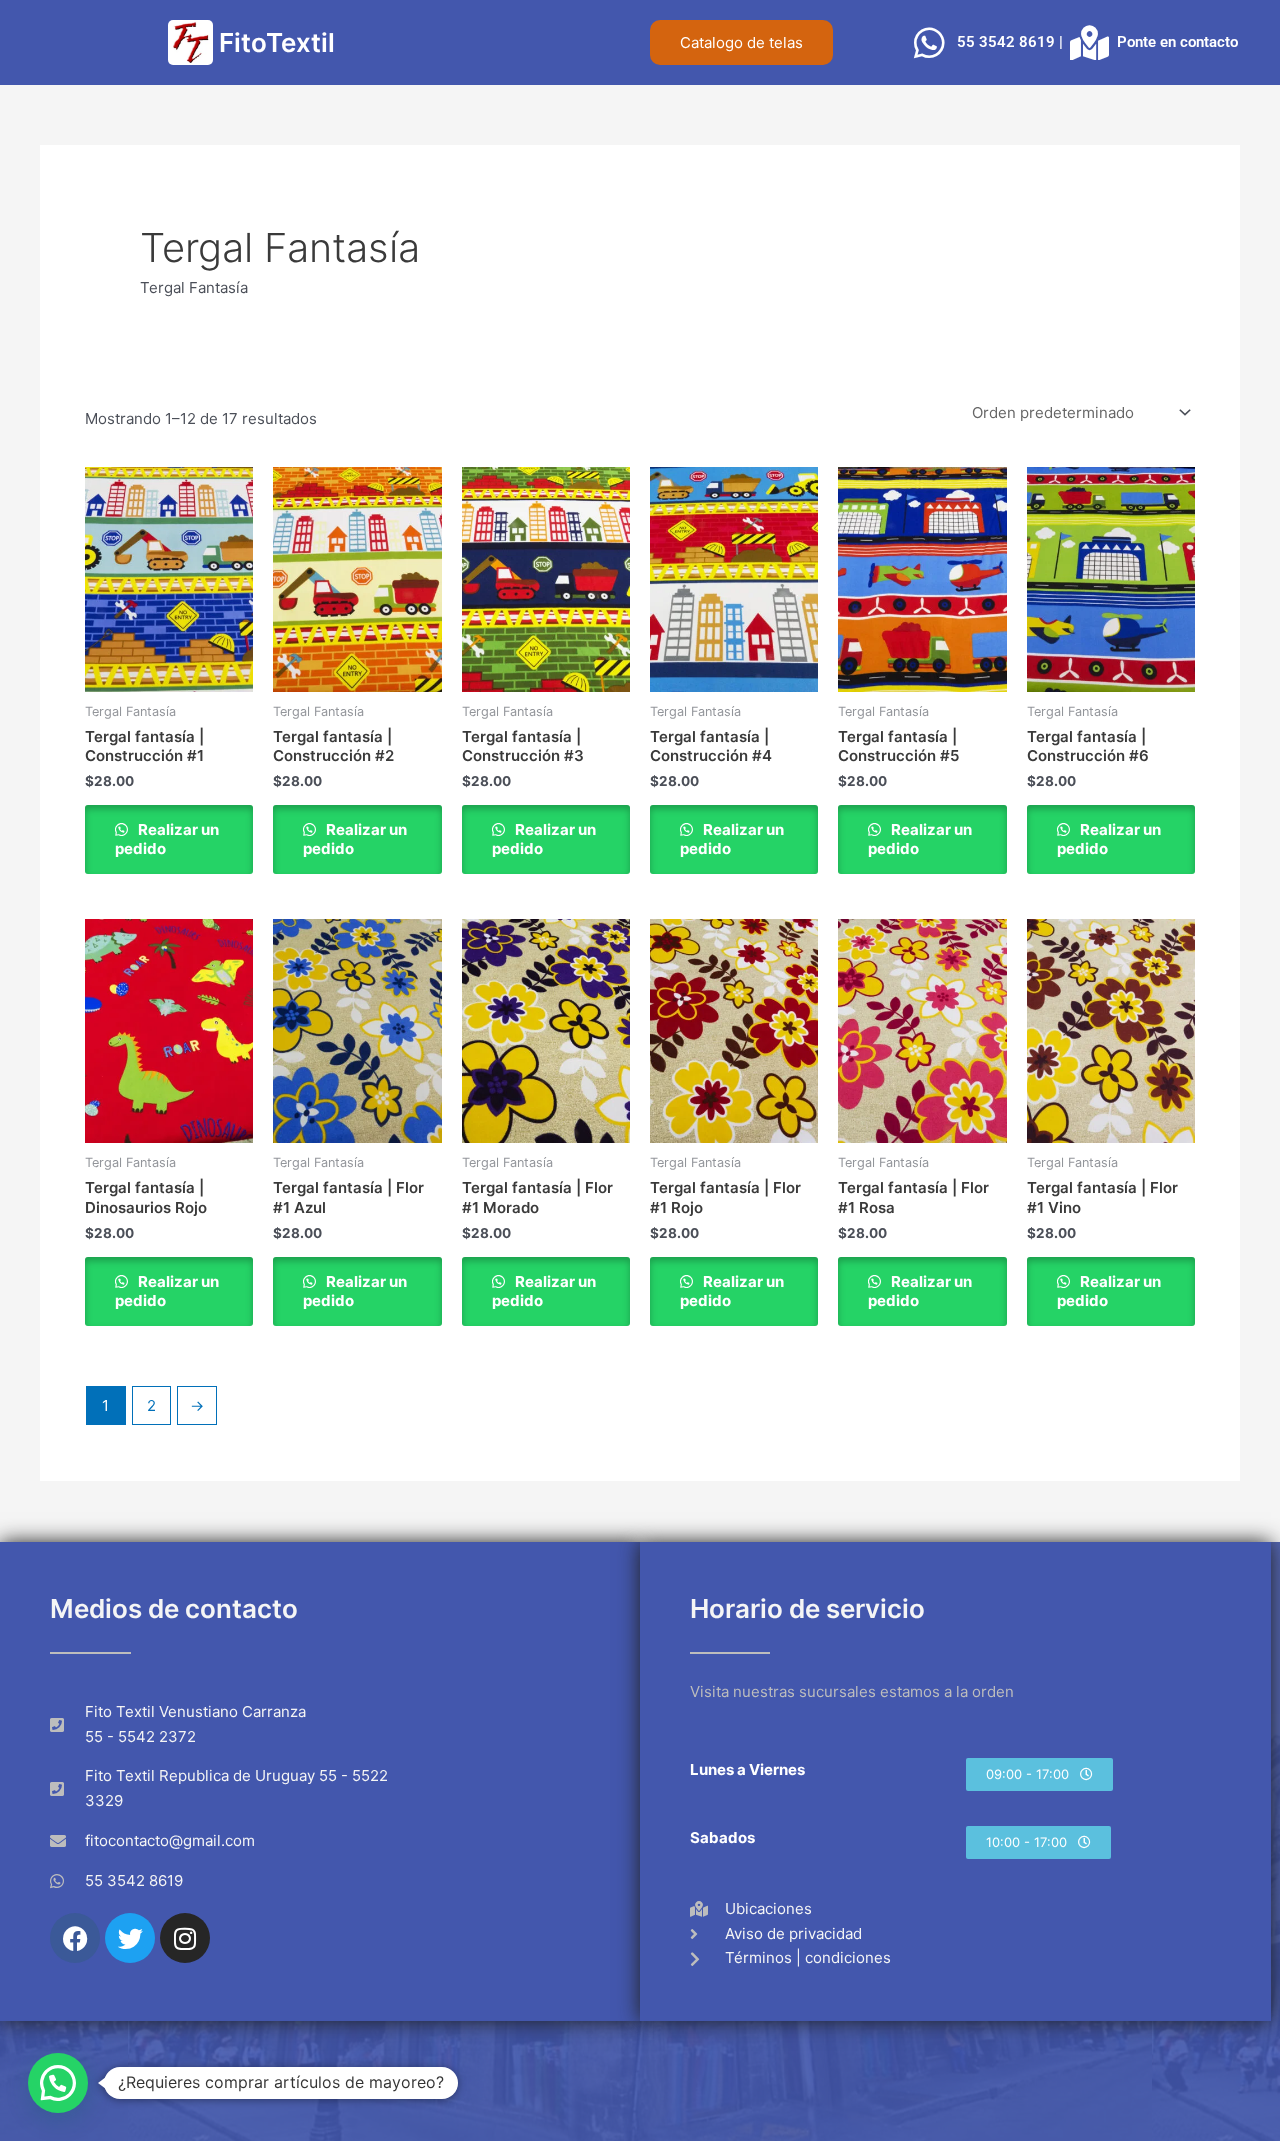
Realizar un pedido (167, 839)
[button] (1039, 1774)
